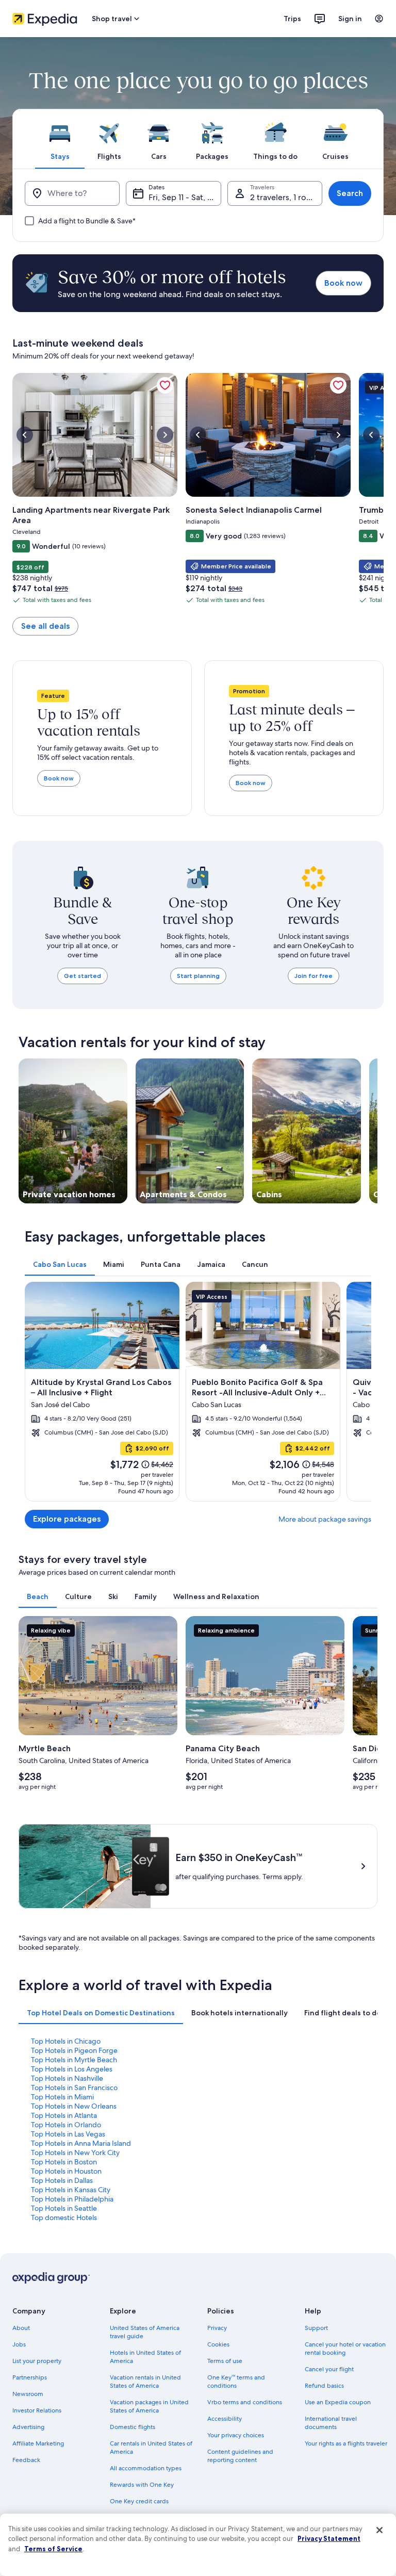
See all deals (45, 626)
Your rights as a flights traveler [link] (346, 2443)
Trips (292, 19)
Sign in (350, 19)
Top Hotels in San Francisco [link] (74, 2088)
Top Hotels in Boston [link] (64, 2162)
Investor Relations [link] (37, 2410)
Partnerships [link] (30, 2377)
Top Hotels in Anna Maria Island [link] (81, 2143)
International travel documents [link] (331, 2423)
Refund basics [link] (324, 2386)
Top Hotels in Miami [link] (62, 2097)
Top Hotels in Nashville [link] (67, 2078)
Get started (82, 976)
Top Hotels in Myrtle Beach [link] (74, 2060)
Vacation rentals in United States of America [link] (145, 2382)
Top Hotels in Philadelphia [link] (72, 2199)
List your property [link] (37, 2361)
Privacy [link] (217, 2328)
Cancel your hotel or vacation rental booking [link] (345, 2349)
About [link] (21, 2328)
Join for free (313, 976)
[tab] (60, 139)
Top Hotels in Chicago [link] (66, 2041)
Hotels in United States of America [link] (145, 2357)
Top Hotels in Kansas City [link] (71, 2190)
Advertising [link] (28, 2427)
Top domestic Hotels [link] (64, 2218)
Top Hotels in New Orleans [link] (74, 2106)
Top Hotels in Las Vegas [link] (68, 2134)
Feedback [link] (26, 2460)
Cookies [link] (218, 2344)
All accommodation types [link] (146, 2468)
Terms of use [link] (225, 2361)
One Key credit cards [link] (139, 2501)
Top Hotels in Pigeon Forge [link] (74, 2050)
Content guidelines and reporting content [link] (240, 2456)
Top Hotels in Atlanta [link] (64, 2115)
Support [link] (316, 2328)
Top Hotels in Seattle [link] (64, 2208)
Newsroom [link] (28, 2394)
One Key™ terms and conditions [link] (236, 2382)
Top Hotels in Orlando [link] (66, 2125)
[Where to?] (72, 193)
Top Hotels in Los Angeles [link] (72, 2069)
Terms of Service (53, 2549)
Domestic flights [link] (133, 2427)
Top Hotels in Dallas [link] (62, 2180)
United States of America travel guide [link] (145, 2332)
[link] (165, 385)
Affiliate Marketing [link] (38, 2443)
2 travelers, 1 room (284, 197)
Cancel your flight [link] (329, 2369)
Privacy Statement (329, 2538)
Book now (343, 283)
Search (350, 193)
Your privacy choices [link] (236, 2435)
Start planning (198, 976)
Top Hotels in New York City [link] (75, 2153)
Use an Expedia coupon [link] (338, 2402)
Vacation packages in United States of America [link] (149, 2406)
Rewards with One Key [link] (142, 2485)
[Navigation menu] (379, 19)
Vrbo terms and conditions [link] (245, 2402)
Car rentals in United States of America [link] (151, 2448)
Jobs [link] (19, 2344)
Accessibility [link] (225, 2419)
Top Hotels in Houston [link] (66, 2171)
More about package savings (325, 1519)
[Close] (379, 2530)
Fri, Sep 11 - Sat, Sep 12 (185, 197)
